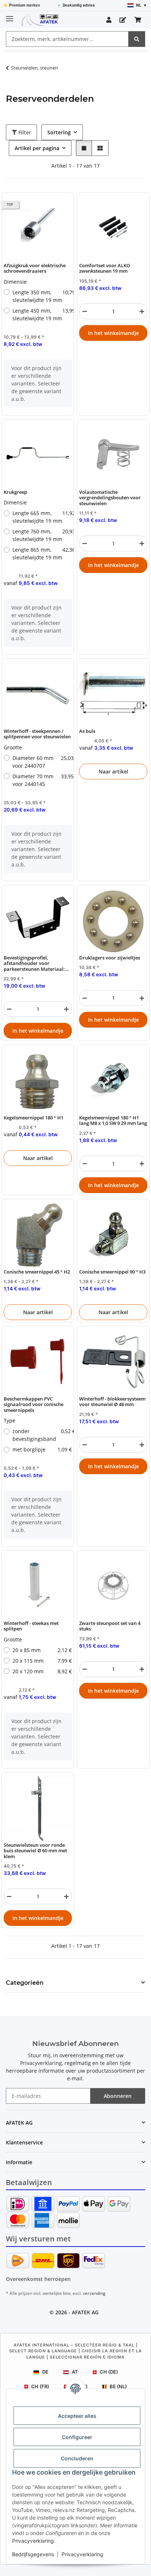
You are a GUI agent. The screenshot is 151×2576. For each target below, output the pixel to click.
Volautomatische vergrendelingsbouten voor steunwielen (110, 498)
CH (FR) (40, 2386)
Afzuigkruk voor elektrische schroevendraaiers (35, 269)
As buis (87, 731)
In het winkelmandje (113, 333)
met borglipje (42, 1449)
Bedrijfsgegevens (33, 2554)
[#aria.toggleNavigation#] (10, 16)
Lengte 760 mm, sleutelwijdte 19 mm (42, 535)
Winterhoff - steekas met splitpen (31, 1626)
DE (45, 2372)
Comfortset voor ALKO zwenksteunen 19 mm (105, 269)
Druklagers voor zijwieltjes (110, 958)
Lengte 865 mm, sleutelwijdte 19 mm (42, 553)
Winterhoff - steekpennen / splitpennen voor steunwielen (37, 734)
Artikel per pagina (37, 148)
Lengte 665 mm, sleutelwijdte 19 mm (42, 517)
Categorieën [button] (25, 1983)
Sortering (59, 132)
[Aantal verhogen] (142, 311)
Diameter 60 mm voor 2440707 (42, 762)
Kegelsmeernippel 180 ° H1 (34, 1118)
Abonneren (118, 2096)
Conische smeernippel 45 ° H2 (37, 1272)
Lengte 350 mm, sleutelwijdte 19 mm (42, 296)
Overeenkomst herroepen (38, 2279)
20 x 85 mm (42, 1650)
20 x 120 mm (42, 1671)
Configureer (77, 2437)
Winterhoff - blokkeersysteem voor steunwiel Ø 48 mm (112, 1402)
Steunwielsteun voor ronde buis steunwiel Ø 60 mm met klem (35, 1851)
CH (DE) (109, 2372)
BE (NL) (118, 2386)
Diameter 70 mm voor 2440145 (42, 780)
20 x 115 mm (42, 1661)
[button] (109, 20)
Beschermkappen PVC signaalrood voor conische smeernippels (34, 1405)
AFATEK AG (85, 2312)
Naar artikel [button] (113, 771)
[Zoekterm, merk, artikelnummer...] (137, 39)
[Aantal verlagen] (85, 311)
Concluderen (77, 2458)
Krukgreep (15, 492)
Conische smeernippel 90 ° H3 (112, 1272)
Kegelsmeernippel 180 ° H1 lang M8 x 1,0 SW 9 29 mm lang (113, 1121)
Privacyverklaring (33, 2541)
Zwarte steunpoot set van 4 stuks (110, 1626)
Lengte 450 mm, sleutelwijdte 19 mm (42, 314)
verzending (94, 2293)
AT (75, 2372)
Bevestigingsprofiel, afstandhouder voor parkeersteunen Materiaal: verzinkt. (34, 963)
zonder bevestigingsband (42, 1435)
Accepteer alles (77, 2416)
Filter (24, 132)
